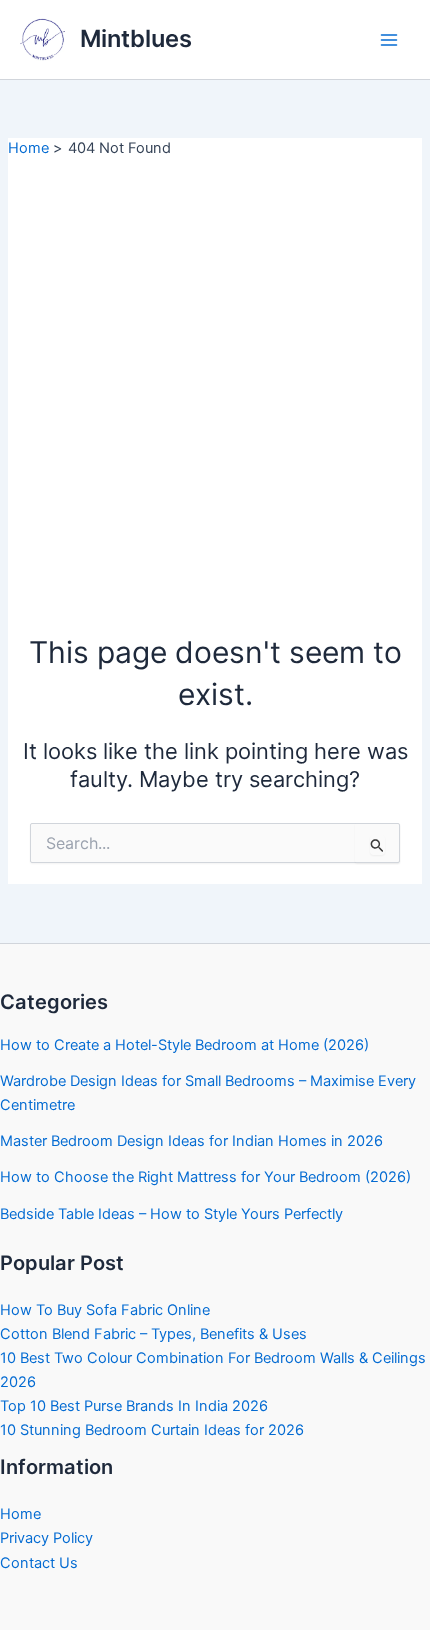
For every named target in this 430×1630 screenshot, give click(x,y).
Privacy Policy (46, 1538)
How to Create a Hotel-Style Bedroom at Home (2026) (184, 1045)
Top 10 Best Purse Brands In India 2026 (134, 1406)
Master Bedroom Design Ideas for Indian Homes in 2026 (191, 1141)
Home (20, 1514)
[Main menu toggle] (389, 40)
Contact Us (39, 1563)
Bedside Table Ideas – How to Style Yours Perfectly (171, 1214)
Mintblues (136, 38)
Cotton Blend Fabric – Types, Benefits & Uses (153, 1334)
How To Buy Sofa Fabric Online (105, 1310)
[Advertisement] (215, 384)
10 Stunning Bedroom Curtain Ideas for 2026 (152, 1430)
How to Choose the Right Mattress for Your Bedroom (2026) (205, 1177)
